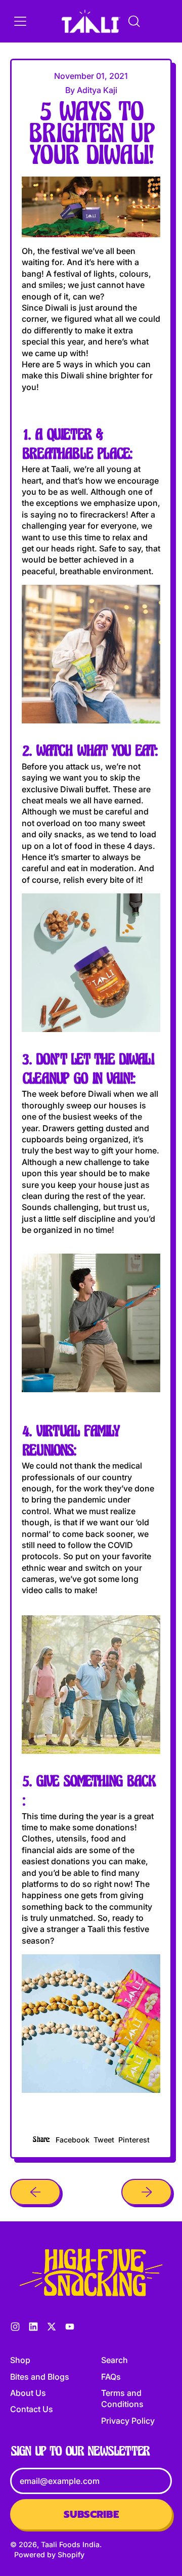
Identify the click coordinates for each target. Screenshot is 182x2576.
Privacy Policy (128, 2421)
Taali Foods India (70, 2544)
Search (115, 2360)
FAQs (111, 2377)
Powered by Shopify (49, 2554)
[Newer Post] (147, 2192)
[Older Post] (35, 2192)
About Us (28, 2393)
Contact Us (32, 2409)
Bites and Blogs (40, 2377)
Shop (20, 2360)
